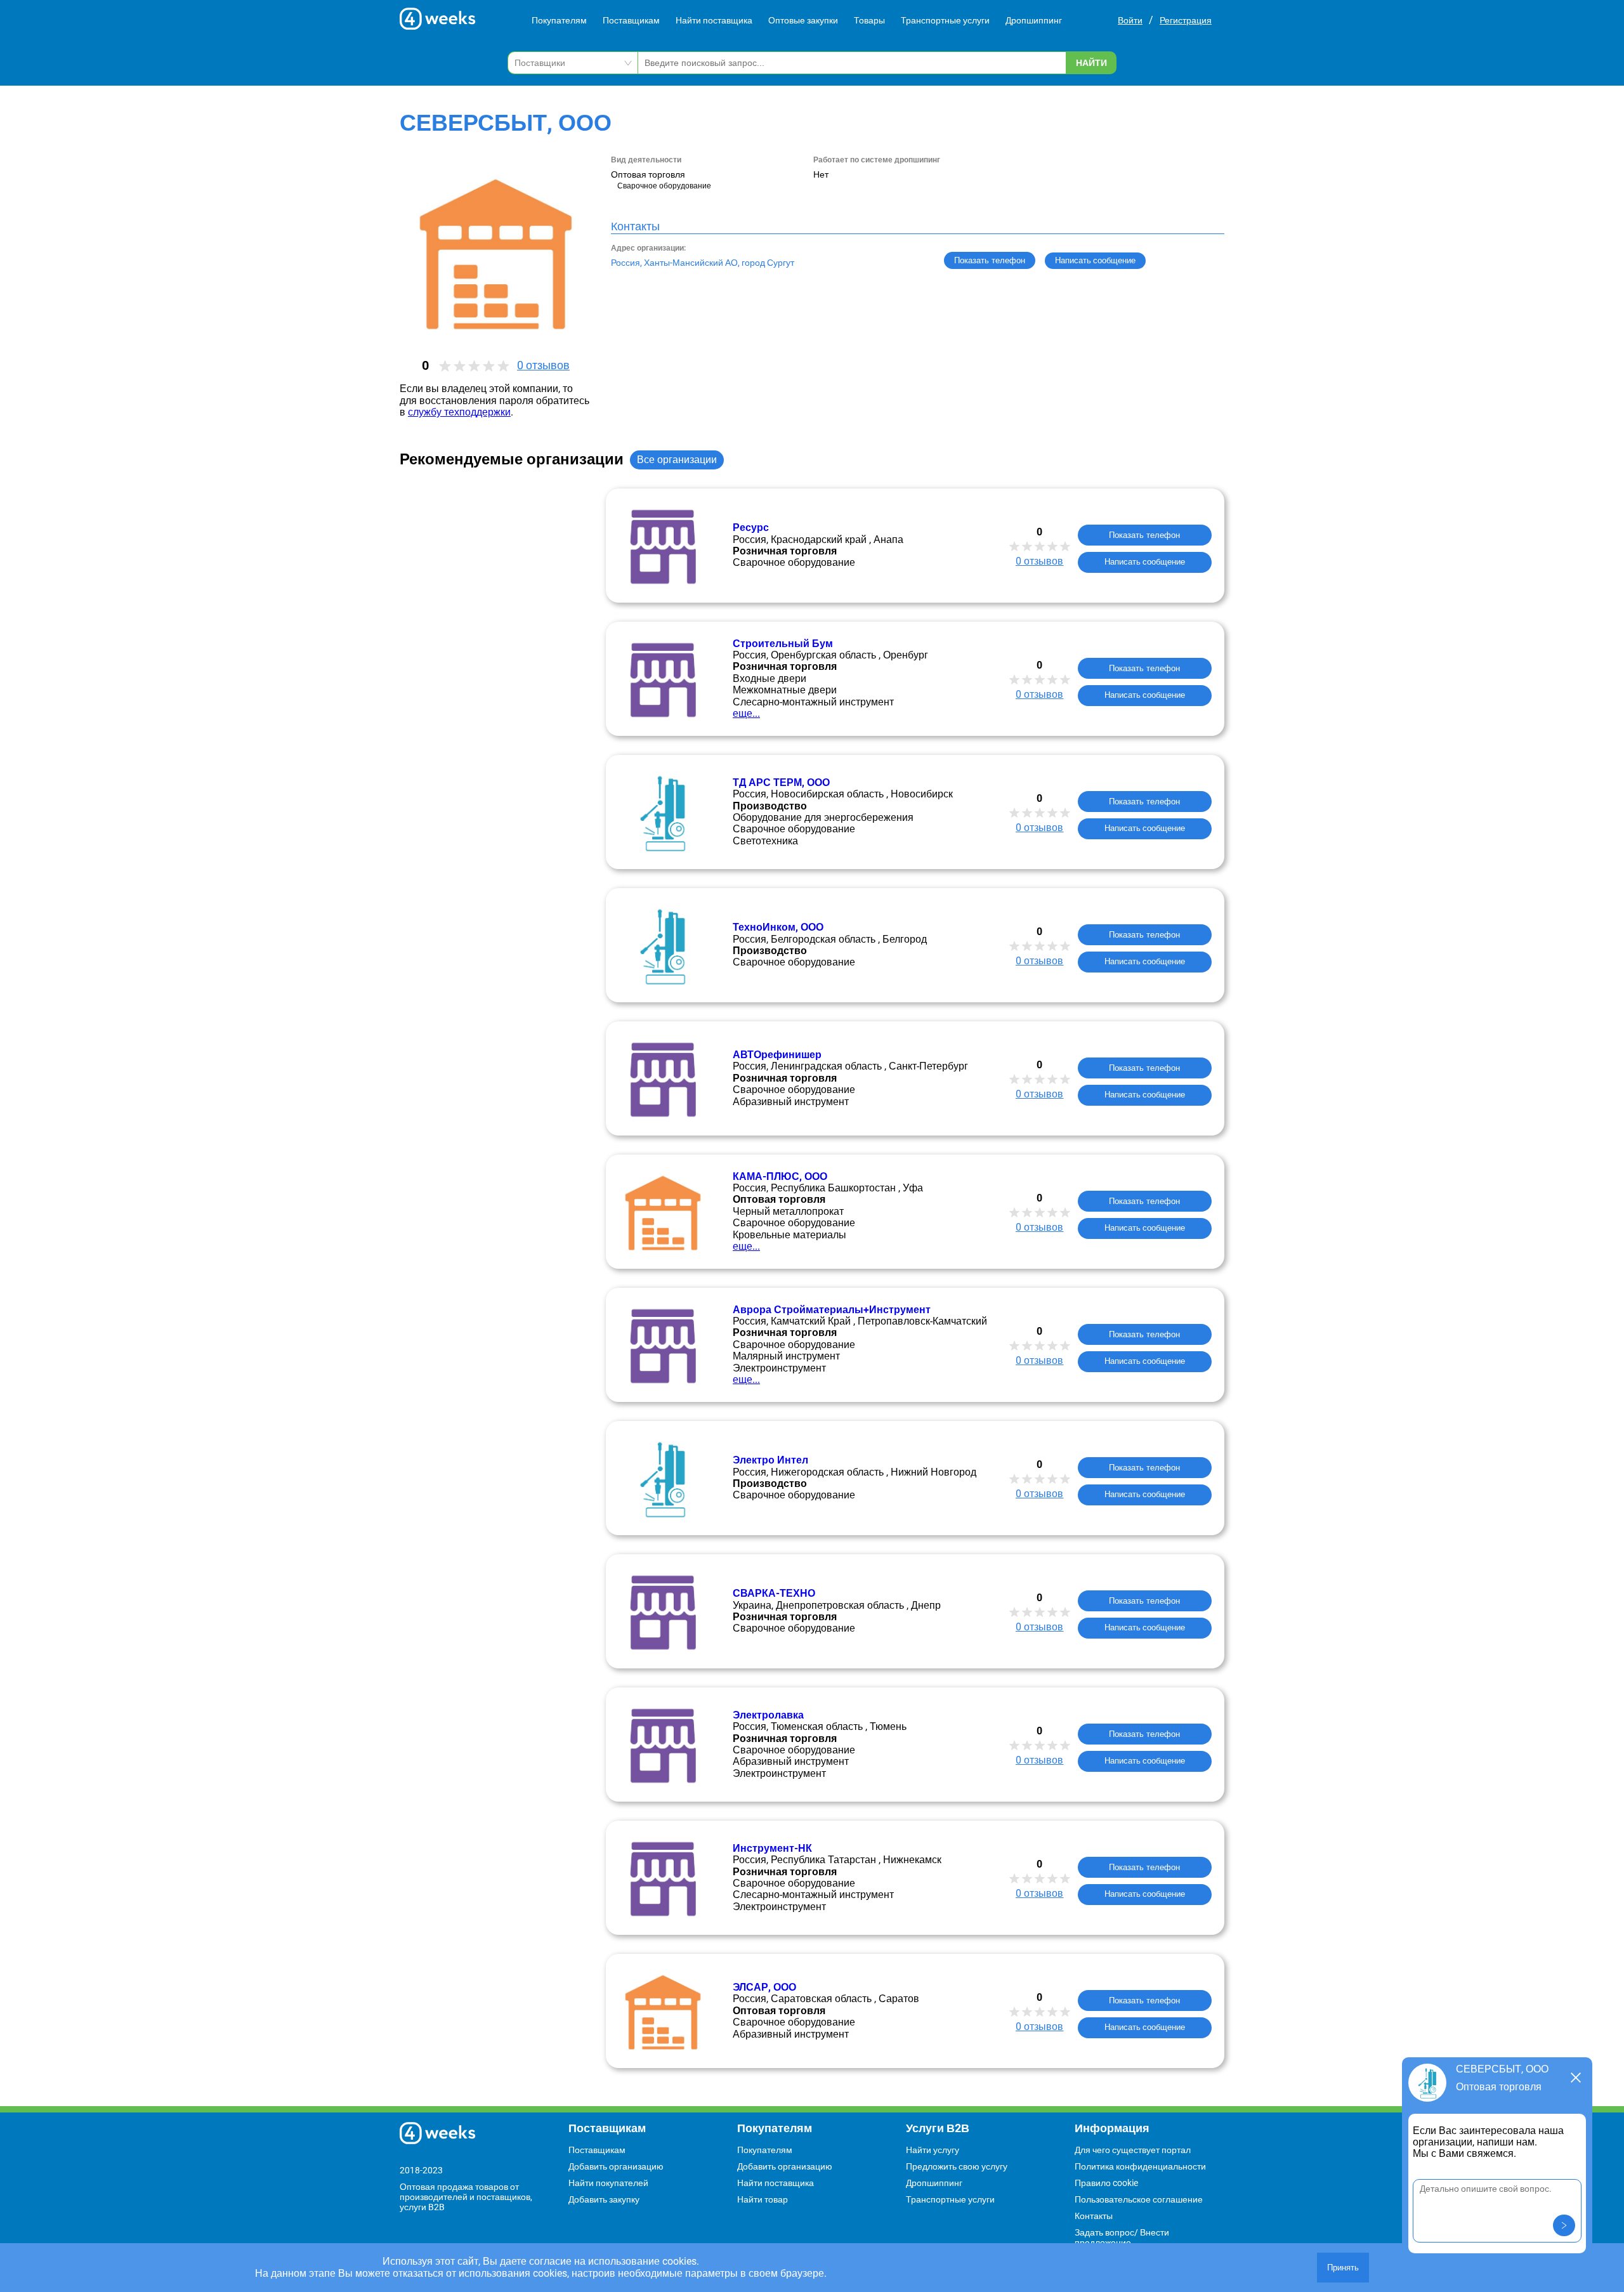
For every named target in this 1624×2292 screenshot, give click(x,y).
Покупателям (559, 20)
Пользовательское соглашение (1139, 2199)
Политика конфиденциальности (1140, 2166)
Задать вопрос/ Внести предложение (1122, 2237)
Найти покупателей (608, 2183)
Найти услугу (933, 2150)
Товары (869, 20)
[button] (1564, 2225)
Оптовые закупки (803, 20)
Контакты (1094, 2216)
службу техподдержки (459, 412)
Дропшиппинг (1034, 20)
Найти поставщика (714, 20)
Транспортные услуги (945, 20)
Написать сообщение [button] (1095, 260)
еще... (746, 713)
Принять (1343, 2268)
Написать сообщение (1145, 562)
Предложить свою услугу (957, 2166)
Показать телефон (990, 260)
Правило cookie (1106, 2183)
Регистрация (1186, 20)
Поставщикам (631, 20)
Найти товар (763, 2199)
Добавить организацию (616, 2166)
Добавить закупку (604, 2199)
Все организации (677, 460)
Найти (1091, 63)
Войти (1130, 20)
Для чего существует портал (1133, 2150)
